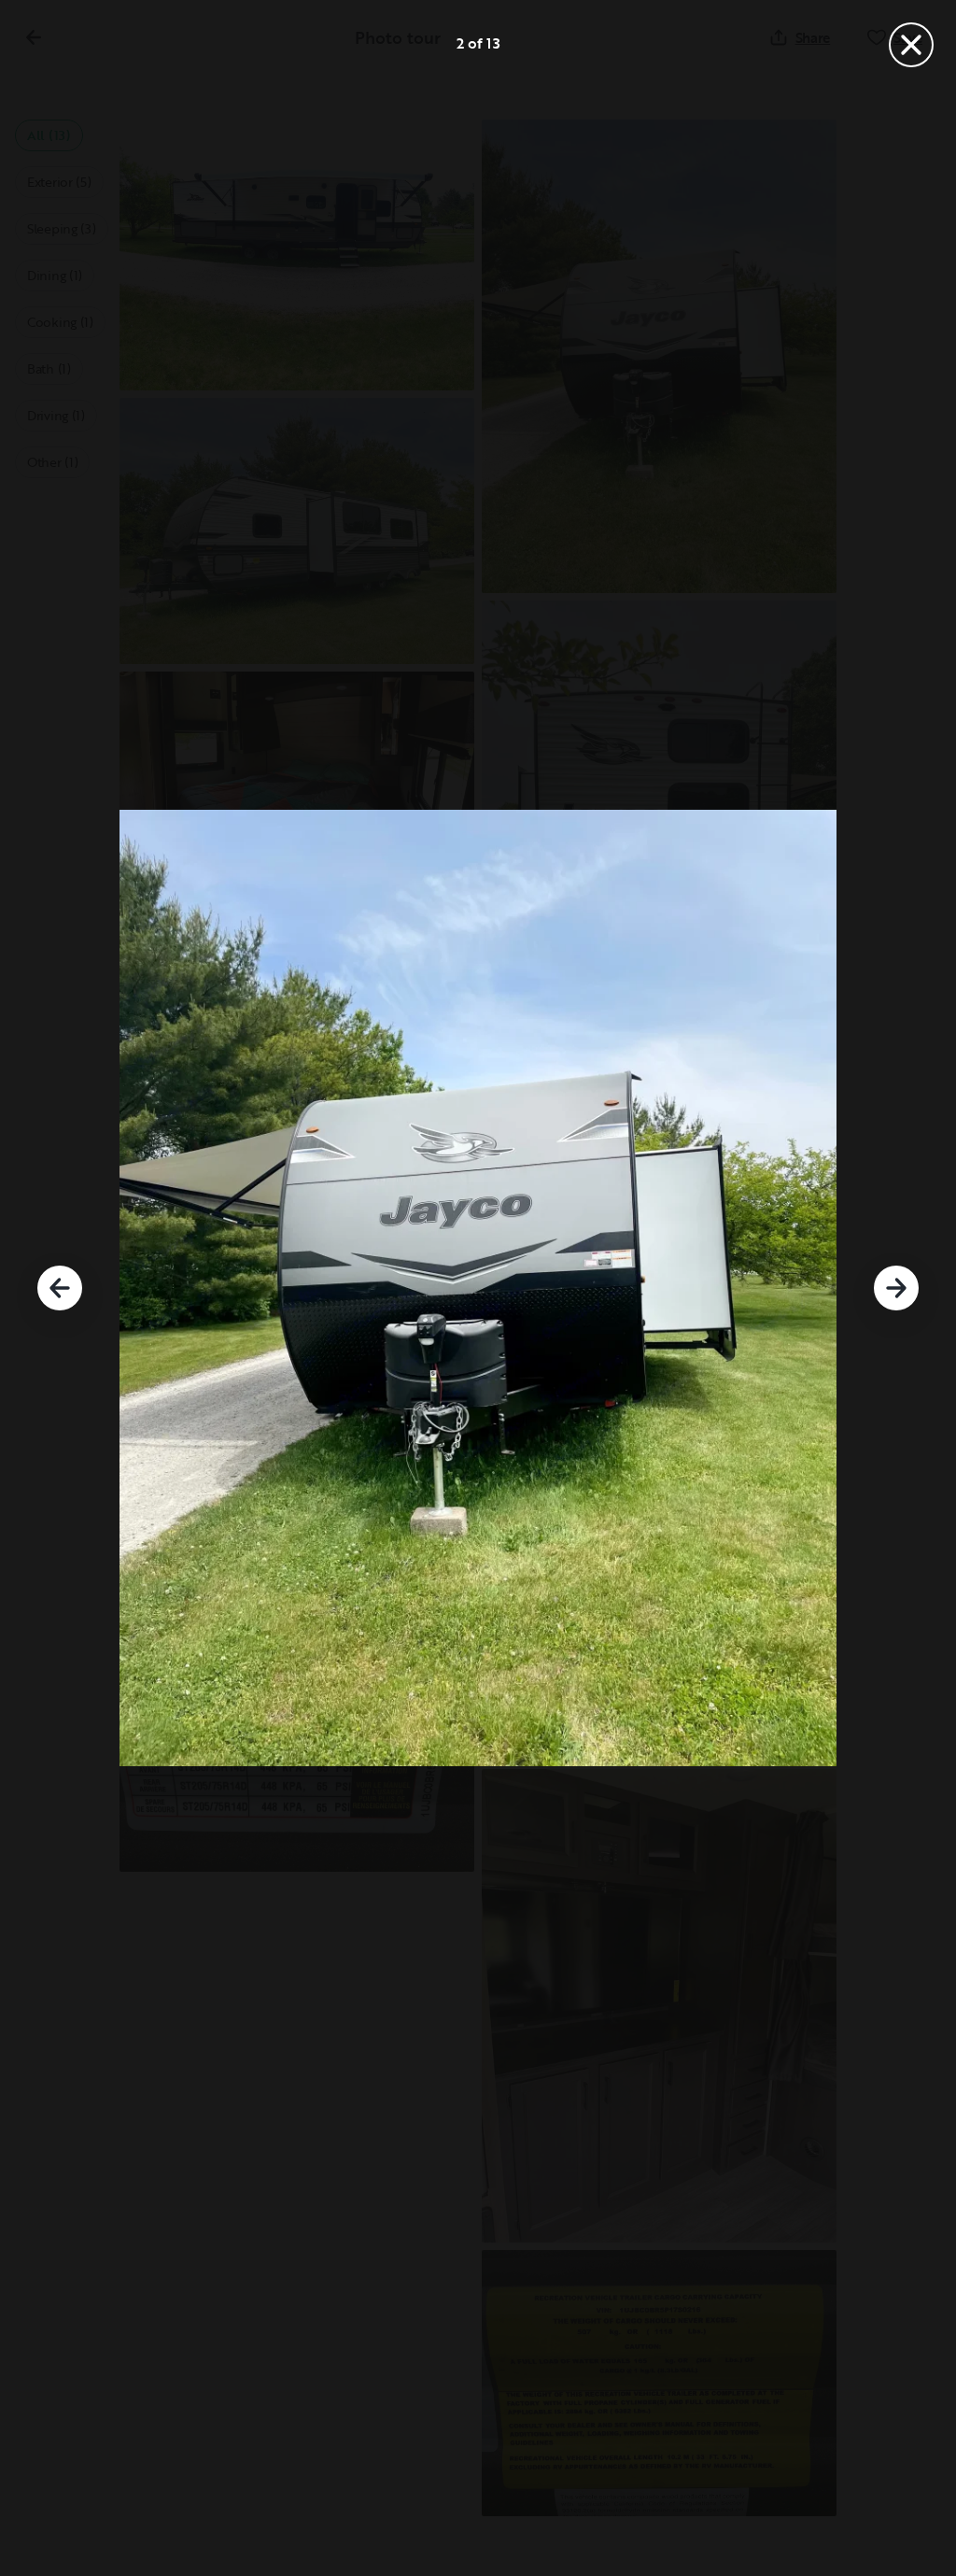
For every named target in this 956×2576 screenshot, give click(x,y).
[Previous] (60, 1288)
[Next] (896, 1288)
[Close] (911, 45)
